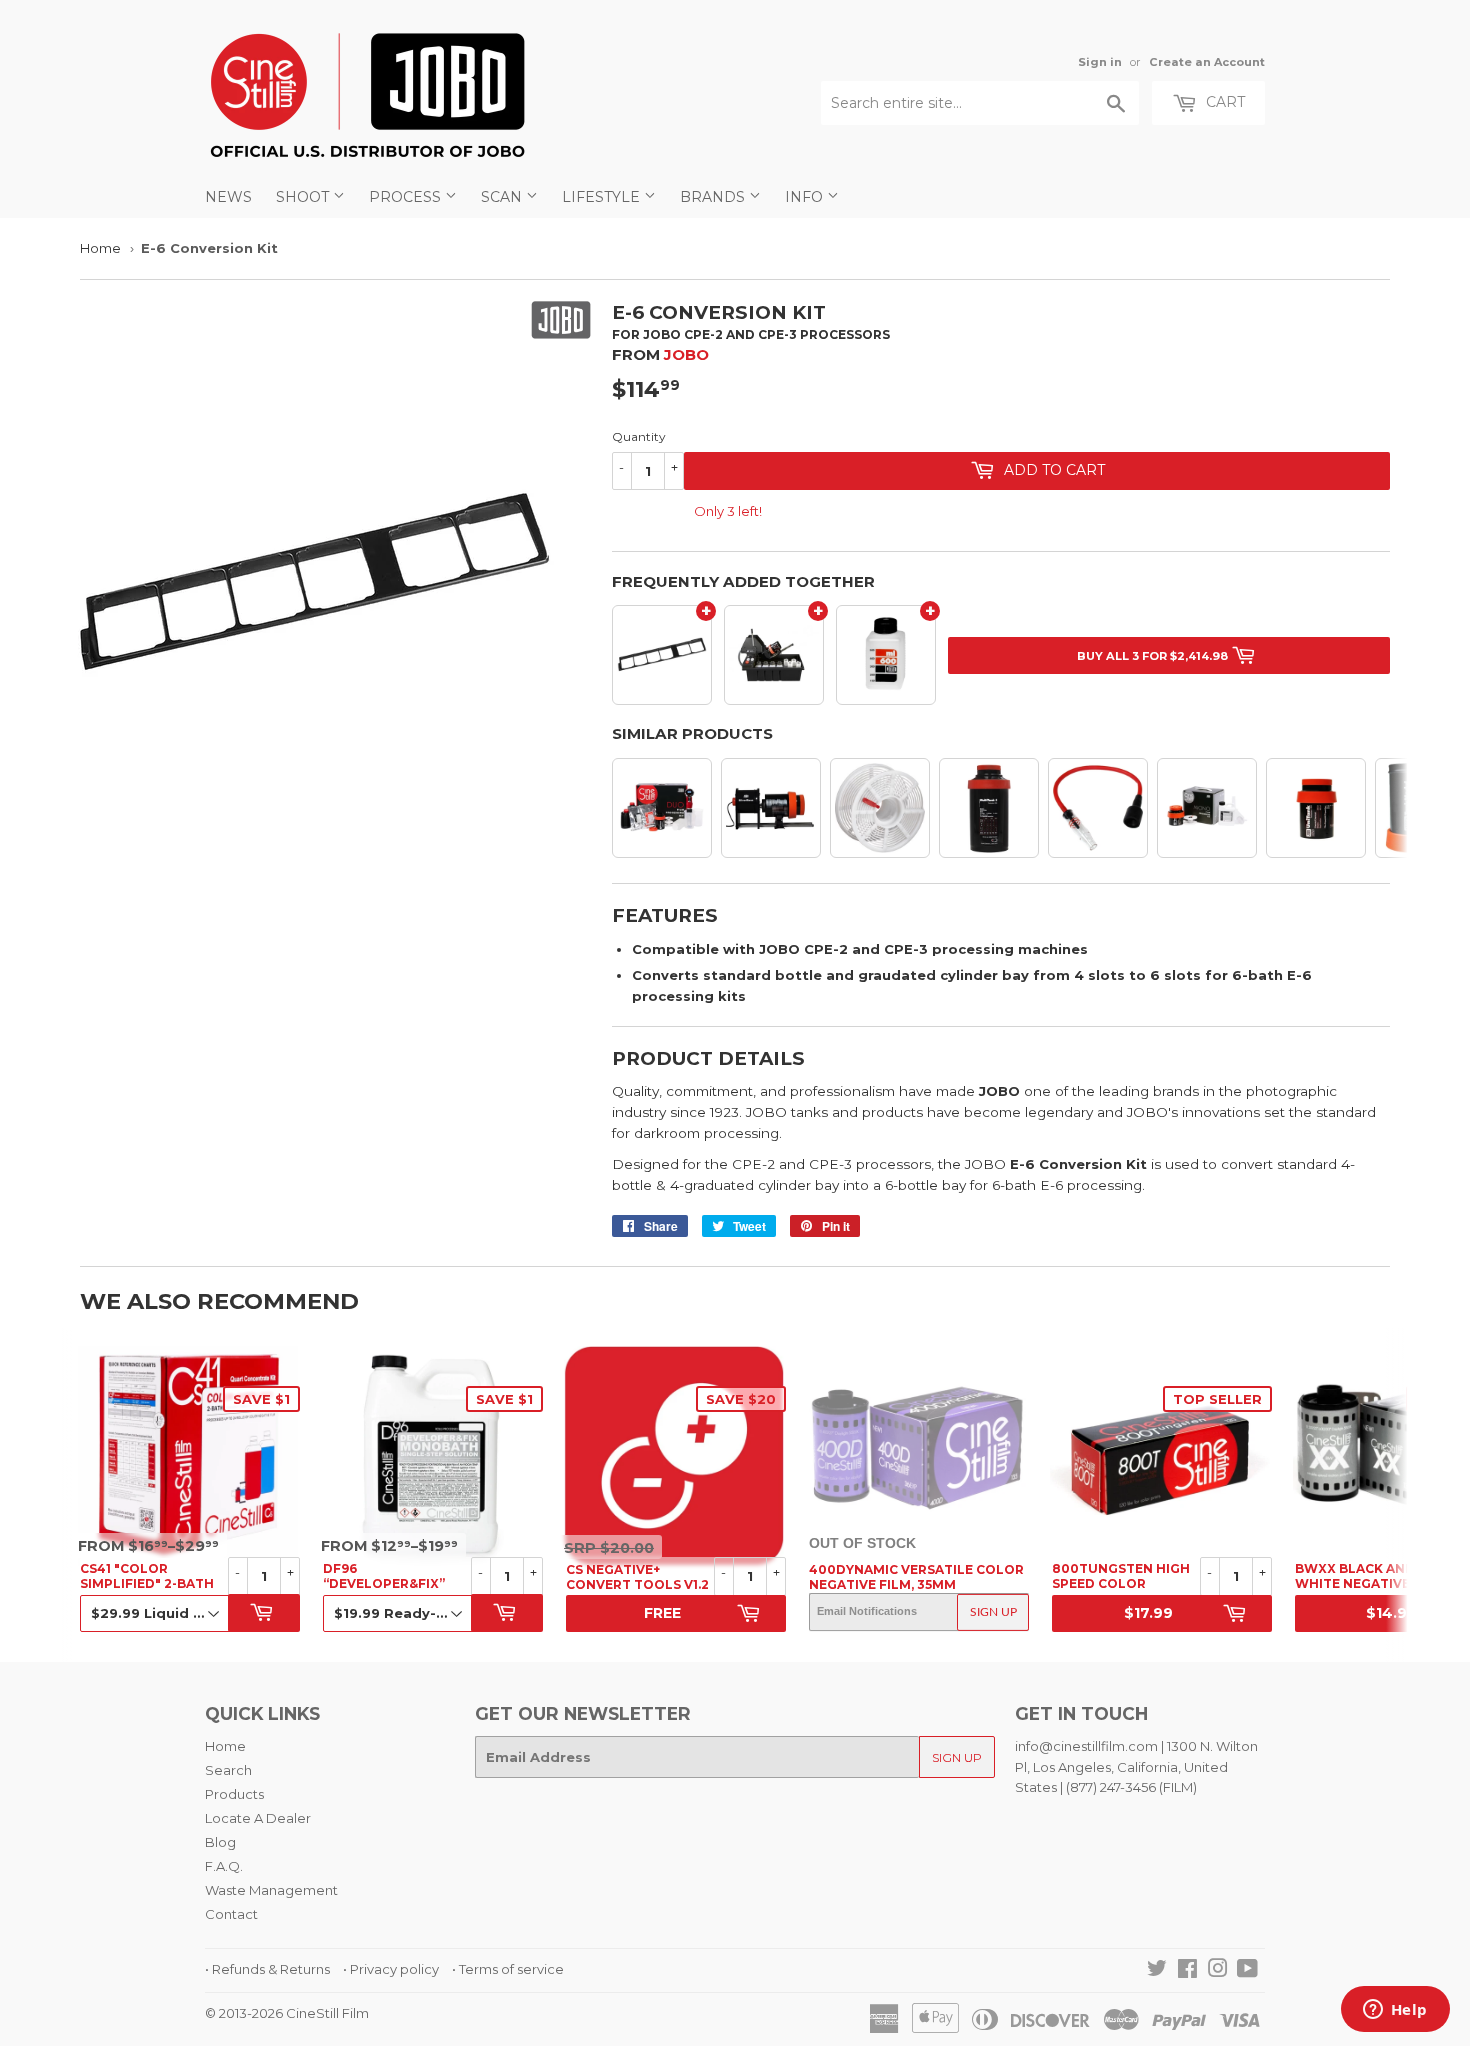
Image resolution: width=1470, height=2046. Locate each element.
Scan (503, 197)
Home (100, 248)
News (228, 197)
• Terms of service (508, 1969)
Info (806, 197)
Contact (231, 1914)
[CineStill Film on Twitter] (1157, 1971)
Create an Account (1207, 62)
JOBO (686, 354)
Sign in (1100, 62)
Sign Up (993, 1612)
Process (407, 197)
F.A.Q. (224, 1866)
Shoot (304, 197)
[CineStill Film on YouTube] (1247, 1971)
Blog (220, 1842)
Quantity (639, 436)
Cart (1223, 102)
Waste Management (271, 1890)
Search (228, 1770)
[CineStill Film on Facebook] (1187, 1971)
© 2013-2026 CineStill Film (287, 2013)
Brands (714, 197)
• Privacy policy (391, 1969)
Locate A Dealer (258, 1818)
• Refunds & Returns (267, 1969)
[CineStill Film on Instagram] (1218, 1971)
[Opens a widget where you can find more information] (1395, 2011)
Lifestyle (603, 197)
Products (234, 1794)
